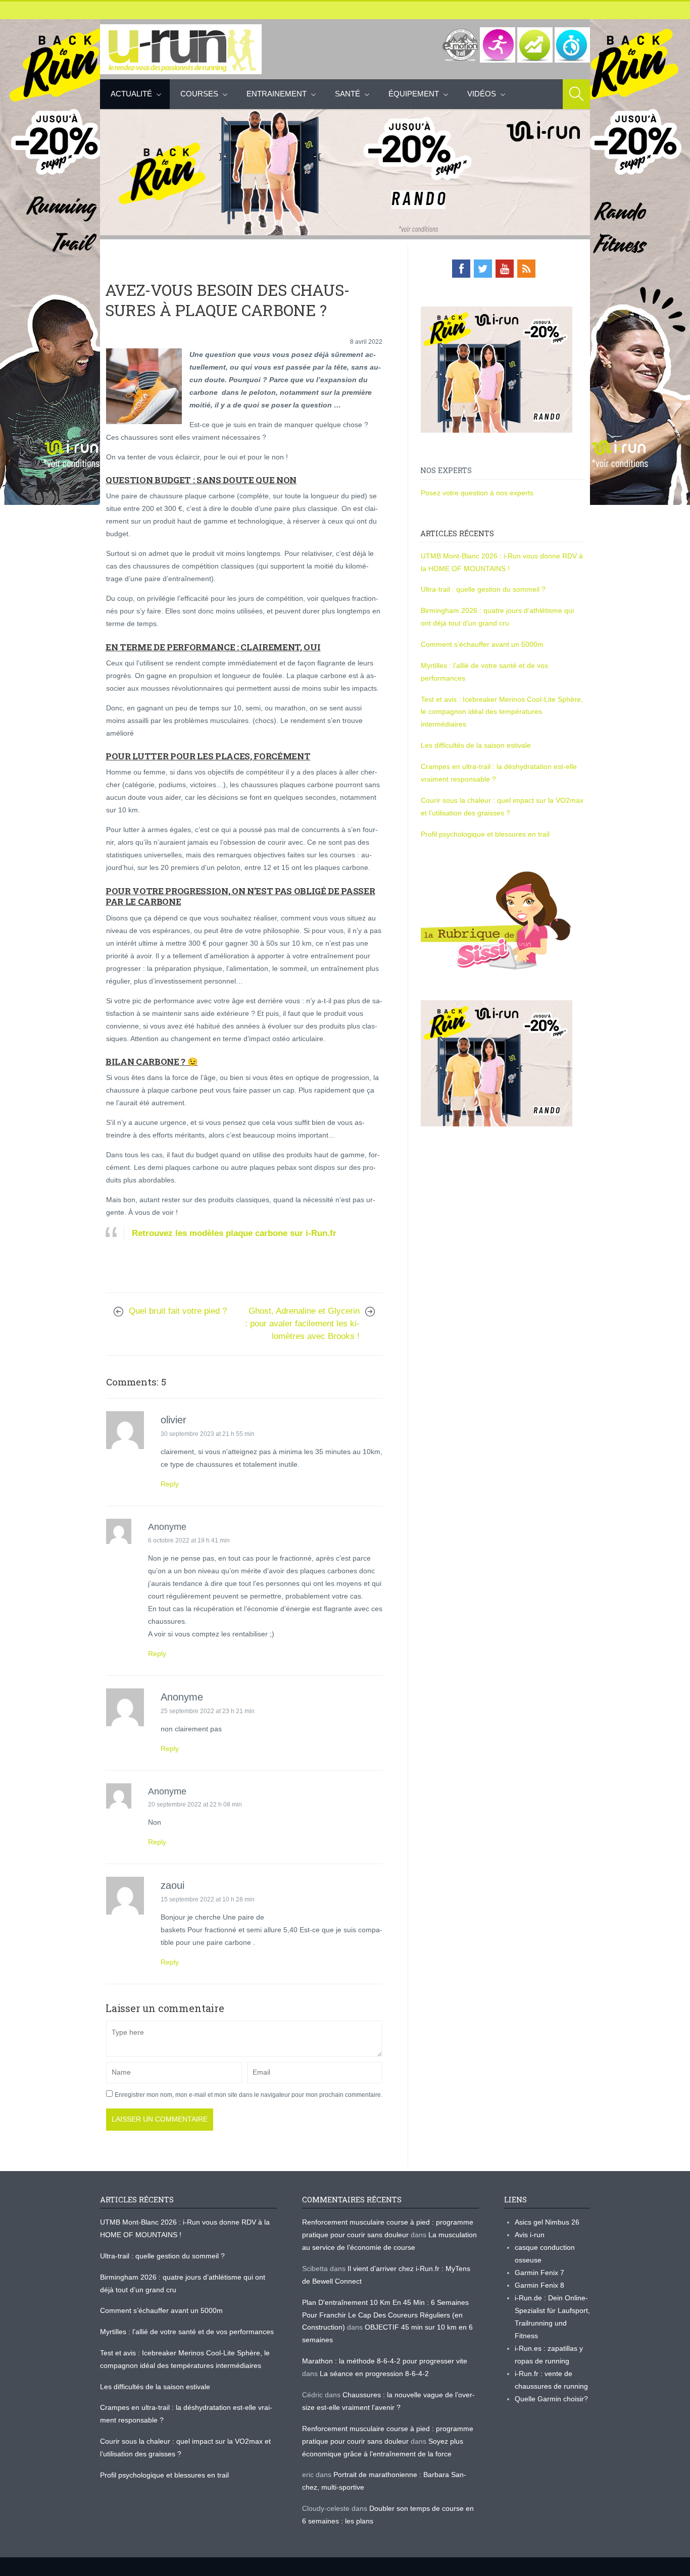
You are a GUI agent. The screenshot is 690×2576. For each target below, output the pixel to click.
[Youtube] (505, 269)
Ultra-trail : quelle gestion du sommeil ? (483, 589)
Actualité (131, 94)
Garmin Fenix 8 (539, 2285)
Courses (199, 94)
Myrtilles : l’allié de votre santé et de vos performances (188, 2332)
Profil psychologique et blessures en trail (485, 834)
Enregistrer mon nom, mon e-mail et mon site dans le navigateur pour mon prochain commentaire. (249, 2095)
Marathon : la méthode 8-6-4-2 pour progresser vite (385, 2361)
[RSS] (526, 269)
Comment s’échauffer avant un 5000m (483, 644)
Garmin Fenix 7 (539, 2273)
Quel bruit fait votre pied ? (178, 1311)
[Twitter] (483, 269)
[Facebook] (461, 269)
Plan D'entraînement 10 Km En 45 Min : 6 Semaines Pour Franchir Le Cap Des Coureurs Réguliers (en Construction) (385, 2315)
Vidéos (482, 94)
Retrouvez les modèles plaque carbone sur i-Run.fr (235, 1233)
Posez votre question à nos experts (477, 493)
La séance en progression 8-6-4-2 (374, 2374)
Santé (348, 94)
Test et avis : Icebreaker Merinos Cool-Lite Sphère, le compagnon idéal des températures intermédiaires (502, 712)
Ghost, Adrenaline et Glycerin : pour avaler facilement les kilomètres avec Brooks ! (302, 1324)
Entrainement (277, 94)
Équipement (414, 94)
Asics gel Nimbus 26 (547, 2222)
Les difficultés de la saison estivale (476, 745)
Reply (170, 1484)
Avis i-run (530, 2235)
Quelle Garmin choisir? (551, 2399)
